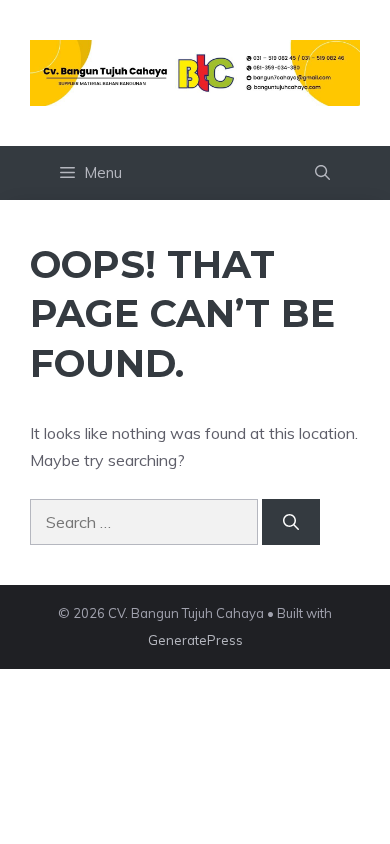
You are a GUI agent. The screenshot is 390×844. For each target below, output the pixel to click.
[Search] (291, 522)
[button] (322, 173)
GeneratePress (195, 640)
